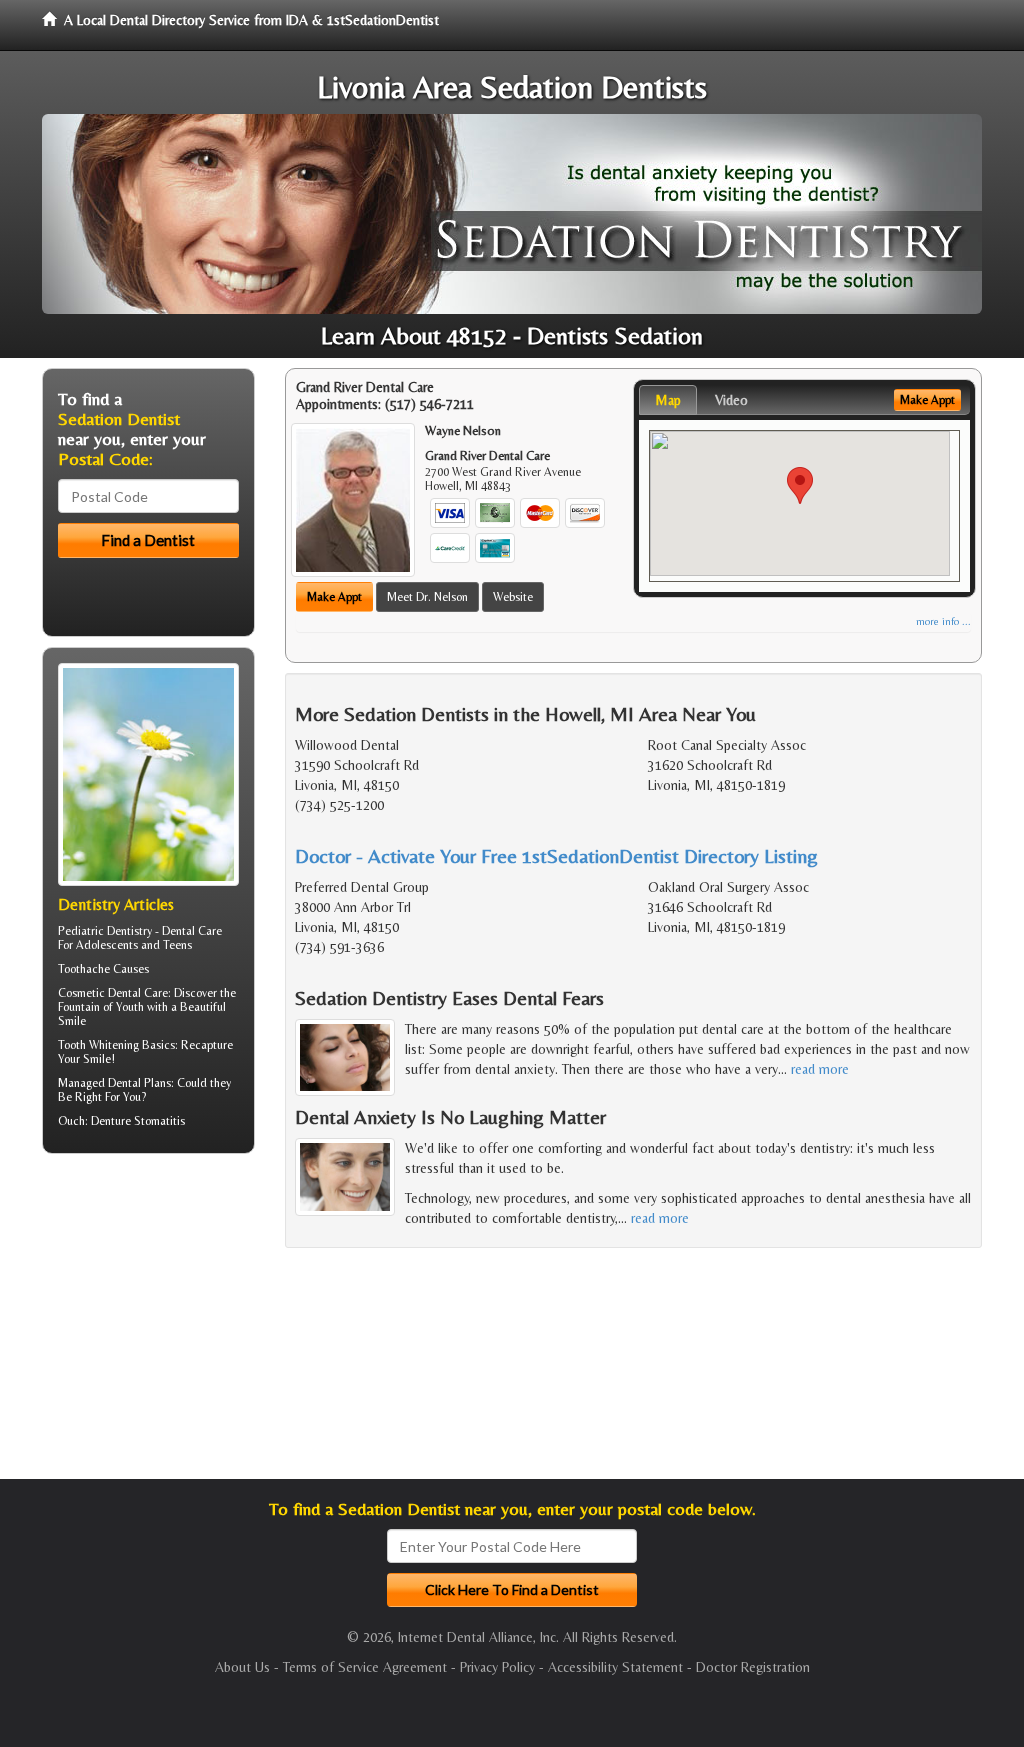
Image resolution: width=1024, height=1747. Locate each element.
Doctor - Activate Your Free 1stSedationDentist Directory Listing (556, 855)
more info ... (943, 621)
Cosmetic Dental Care (113, 993)
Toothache (84, 969)
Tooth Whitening (98, 1045)
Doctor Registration (753, 1667)
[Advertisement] (144, 1324)
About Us (242, 1667)
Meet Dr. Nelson (427, 597)
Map (668, 400)
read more (820, 1069)
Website (513, 597)
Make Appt (334, 597)
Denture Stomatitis (138, 1121)
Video (731, 400)
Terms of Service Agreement (365, 1667)
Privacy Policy (497, 1667)
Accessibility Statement (615, 1667)
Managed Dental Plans (114, 1083)
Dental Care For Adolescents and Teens (140, 938)
